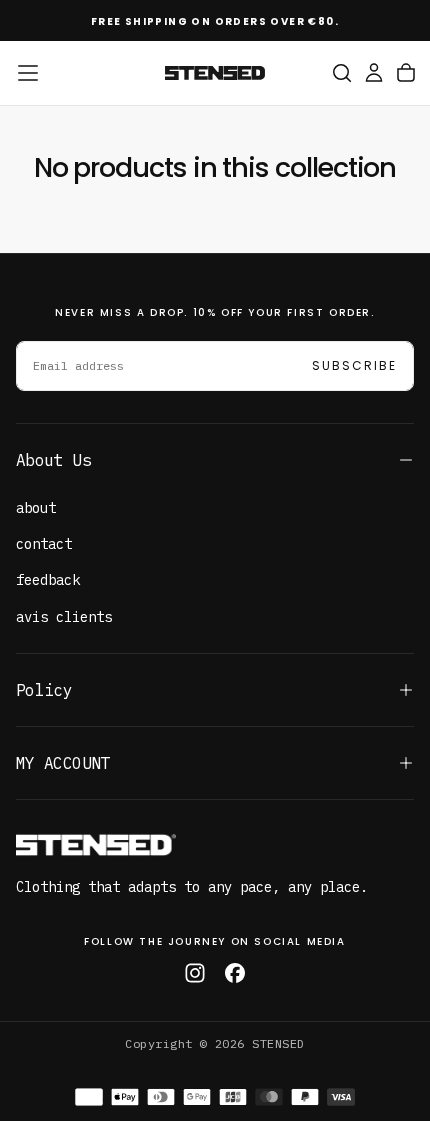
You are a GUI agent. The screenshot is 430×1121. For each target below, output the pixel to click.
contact (44, 544)
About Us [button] (53, 460)
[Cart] (406, 73)
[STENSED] (96, 845)
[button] (28, 73)
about (36, 508)
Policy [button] (44, 690)
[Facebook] (235, 973)
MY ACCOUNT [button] (63, 763)
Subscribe (354, 365)
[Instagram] (195, 973)
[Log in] (374, 73)
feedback (48, 580)
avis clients (64, 617)
